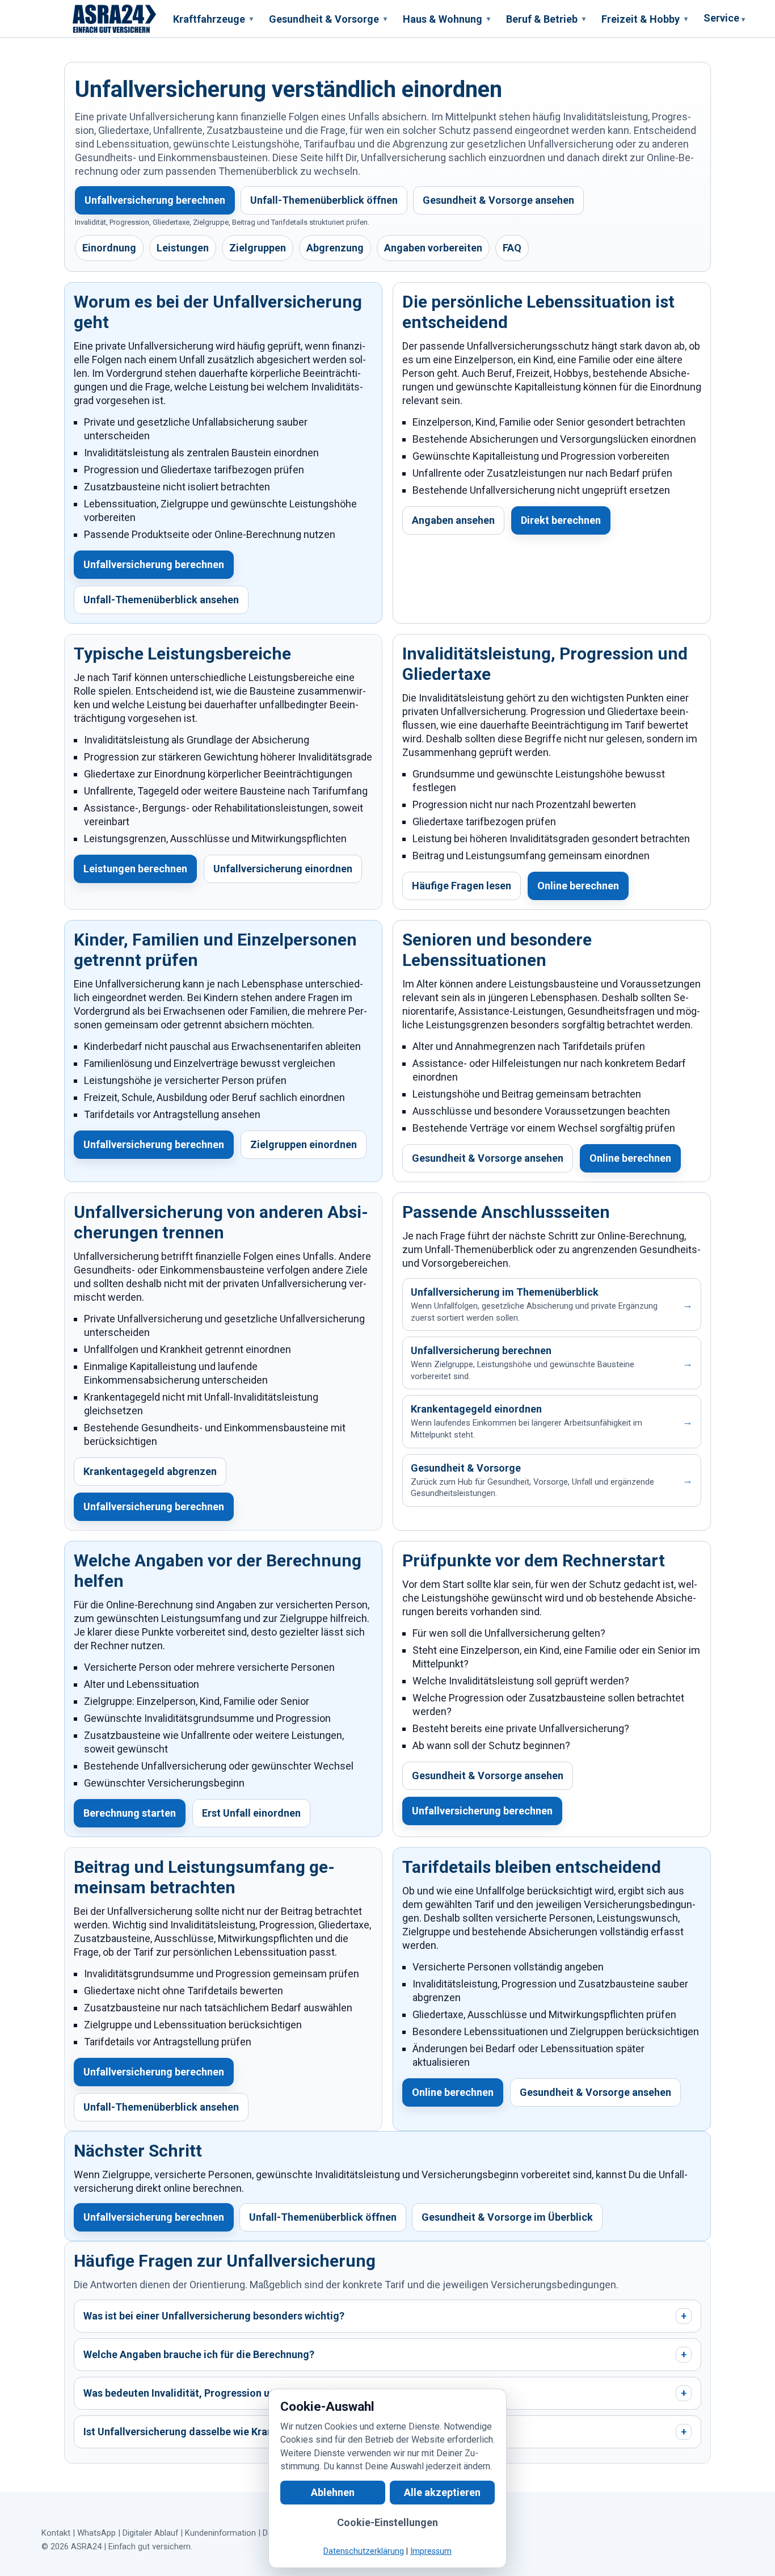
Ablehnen (333, 2492)
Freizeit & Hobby (645, 19)
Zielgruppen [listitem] (258, 248)
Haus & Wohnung (447, 19)
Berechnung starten (130, 1813)
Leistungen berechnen (135, 869)
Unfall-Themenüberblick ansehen (161, 600)
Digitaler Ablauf (150, 2533)
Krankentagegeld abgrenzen (150, 1471)
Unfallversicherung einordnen (283, 869)
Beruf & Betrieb (546, 19)
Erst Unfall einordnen (251, 1813)
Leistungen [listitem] (183, 248)
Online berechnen (578, 886)
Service (724, 18)
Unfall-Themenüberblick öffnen (324, 200)
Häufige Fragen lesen (462, 886)
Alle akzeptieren (442, 2492)
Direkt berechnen (561, 520)
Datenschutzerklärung (364, 2551)
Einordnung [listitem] (109, 248)
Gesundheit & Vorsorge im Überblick (507, 2217)
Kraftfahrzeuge (213, 19)
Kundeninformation (220, 2533)
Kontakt (56, 2533)
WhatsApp (96, 2533)
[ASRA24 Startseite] (115, 19)
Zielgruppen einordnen (304, 1144)
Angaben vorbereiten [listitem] (433, 248)
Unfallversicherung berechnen (155, 200)
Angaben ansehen (453, 520)
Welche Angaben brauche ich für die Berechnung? (385, 2354)
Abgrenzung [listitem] (335, 248)
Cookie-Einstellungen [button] (387, 2522)
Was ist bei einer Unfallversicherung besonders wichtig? (385, 2316)
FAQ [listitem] (512, 248)
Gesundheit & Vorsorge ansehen (498, 200)
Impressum (431, 2551)
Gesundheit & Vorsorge (328, 19)
